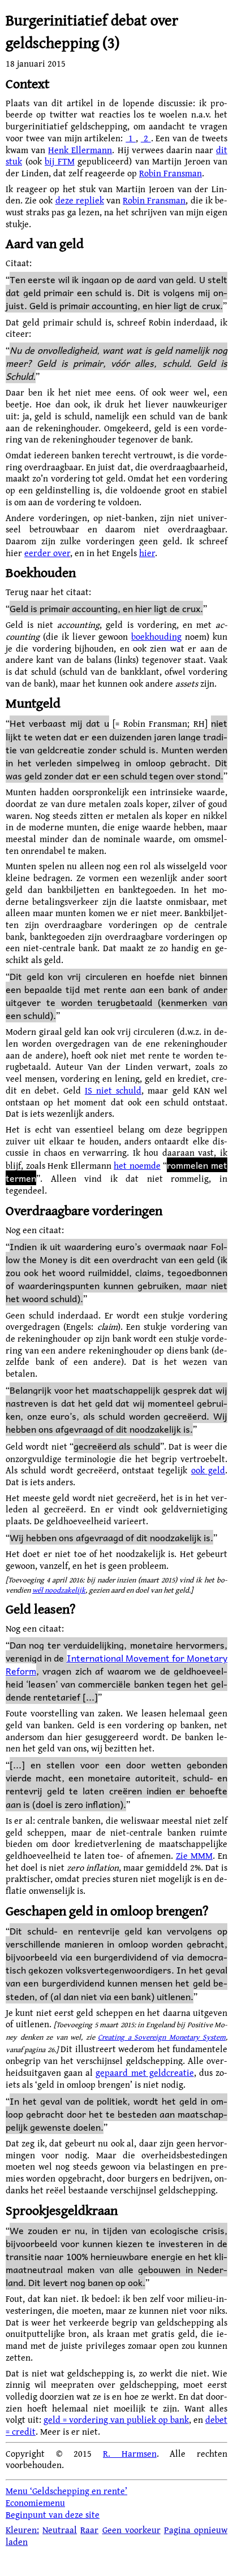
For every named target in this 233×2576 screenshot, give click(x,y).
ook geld (208, 1470)
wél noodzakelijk (59, 1590)
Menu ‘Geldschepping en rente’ (66, 2491)
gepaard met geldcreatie (144, 2072)
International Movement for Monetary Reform (116, 1664)
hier (147, 553)
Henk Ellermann (80, 150)
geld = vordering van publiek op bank (116, 2419)
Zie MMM (194, 1855)
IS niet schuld (113, 1090)
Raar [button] (89, 2530)
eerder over (47, 553)
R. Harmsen (130, 2453)
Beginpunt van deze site (53, 2514)
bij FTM (60, 161)
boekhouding (156, 636)
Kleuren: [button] (22, 2530)
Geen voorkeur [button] (131, 2530)
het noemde (137, 1165)
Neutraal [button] (60, 2530)
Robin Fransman (171, 173)
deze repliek (80, 200)
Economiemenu (35, 2503)
